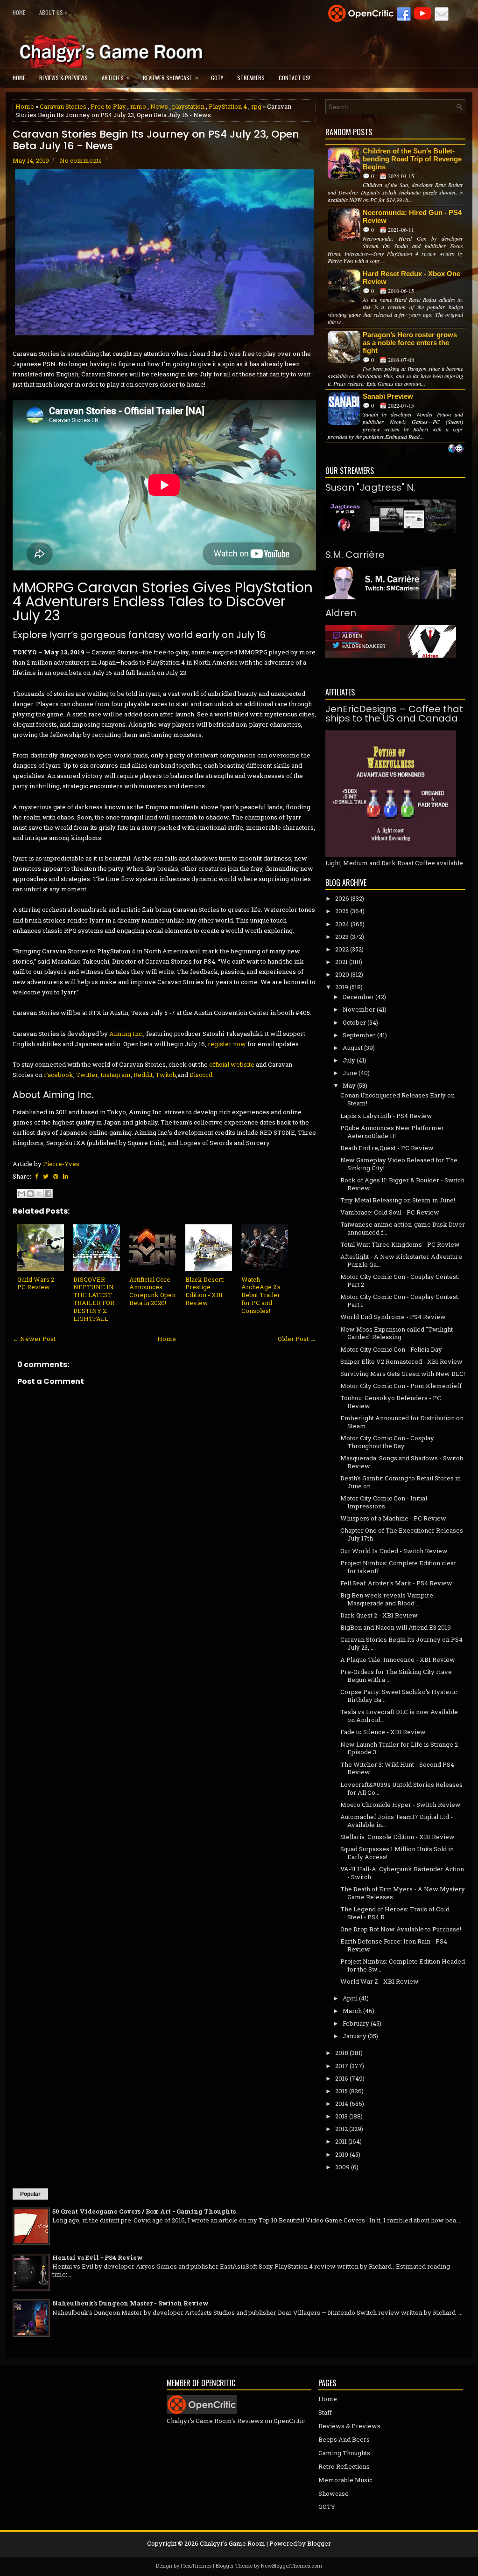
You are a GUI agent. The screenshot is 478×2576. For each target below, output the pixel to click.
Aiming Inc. (126, 1034)
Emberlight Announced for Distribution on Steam (402, 1422)
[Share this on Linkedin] (66, 1176)
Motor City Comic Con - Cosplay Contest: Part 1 (400, 1301)
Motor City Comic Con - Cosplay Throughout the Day (387, 1442)
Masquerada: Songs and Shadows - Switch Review (402, 1462)
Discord (201, 1075)
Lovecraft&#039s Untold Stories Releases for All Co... (401, 1788)
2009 (342, 2167)
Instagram (116, 1075)
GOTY (217, 78)
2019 (342, 987)
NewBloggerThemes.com (292, 2566)
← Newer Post (34, 1339)
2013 (341, 2116)
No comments (81, 160)
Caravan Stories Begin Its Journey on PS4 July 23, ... (401, 1643)
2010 (342, 2154)
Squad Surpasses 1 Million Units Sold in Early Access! (397, 1853)
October (354, 1022)
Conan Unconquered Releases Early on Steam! (397, 1099)
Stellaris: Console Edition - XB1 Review (397, 1837)
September (359, 1035)
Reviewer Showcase (170, 77)
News (159, 106)
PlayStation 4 (228, 106)
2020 (342, 974)
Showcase (334, 2493)
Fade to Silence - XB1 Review (383, 1732)
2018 (342, 2053)
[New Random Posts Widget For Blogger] (456, 449)
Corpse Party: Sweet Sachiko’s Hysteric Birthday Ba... (399, 1696)
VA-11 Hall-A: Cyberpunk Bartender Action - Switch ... (402, 1873)
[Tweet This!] (46, 1176)
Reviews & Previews (63, 78)
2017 (342, 2066)
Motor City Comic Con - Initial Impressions (384, 1502)
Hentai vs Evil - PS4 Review (98, 2257)
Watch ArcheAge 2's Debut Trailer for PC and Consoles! (261, 1295)
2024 (342, 924)
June (350, 1073)
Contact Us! (295, 78)
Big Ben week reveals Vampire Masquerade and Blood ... (387, 1599)
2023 (342, 937)
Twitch (166, 1075)
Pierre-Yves (61, 1164)
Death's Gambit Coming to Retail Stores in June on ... (401, 1482)
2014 (342, 2104)
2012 (341, 2129)
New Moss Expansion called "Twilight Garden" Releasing (397, 1333)
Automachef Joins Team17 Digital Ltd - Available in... (397, 1821)
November (359, 1009)
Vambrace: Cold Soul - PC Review (390, 1212)
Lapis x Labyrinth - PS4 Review (386, 1116)
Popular (30, 2194)
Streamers (251, 78)
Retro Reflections (344, 2466)
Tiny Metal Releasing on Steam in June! (398, 1200)
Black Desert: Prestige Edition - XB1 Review (205, 1291)
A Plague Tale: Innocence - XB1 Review (398, 1659)
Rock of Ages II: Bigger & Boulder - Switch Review (402, 1184)
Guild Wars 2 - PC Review (38, 1283)
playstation (188, 106)
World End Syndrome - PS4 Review (393, 1317)
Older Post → (297, 1339)
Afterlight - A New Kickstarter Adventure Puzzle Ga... (401, 1260)
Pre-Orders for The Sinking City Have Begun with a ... (396, 1676)
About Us (53, 12)
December (358, 997)
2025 (342, 911)
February (356, 2023)
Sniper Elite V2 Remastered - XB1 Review (401, 1361)
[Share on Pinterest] (56, 1176)
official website (232, 1064)
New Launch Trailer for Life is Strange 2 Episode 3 (399, 1748)
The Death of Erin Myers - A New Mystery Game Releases (403, 1893)
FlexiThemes (196, 2566)
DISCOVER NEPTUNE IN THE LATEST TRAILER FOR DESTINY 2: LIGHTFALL (94, 1299)
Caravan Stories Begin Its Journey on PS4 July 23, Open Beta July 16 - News (156, 140)
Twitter (87, 1075)
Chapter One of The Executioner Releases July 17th (402, 1534)
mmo (138, 106)
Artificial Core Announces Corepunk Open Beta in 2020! (152, 1291)
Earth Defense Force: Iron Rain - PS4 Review (394, 1945)
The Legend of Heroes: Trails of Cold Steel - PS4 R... (395, 1913)
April (350, 1998)
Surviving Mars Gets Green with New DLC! (403, 1374)
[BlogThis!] (30, 1194)
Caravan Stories (63, 106)
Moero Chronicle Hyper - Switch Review (401, 1805)
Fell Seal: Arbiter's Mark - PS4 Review (396, 1583)
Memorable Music (345, 2480)
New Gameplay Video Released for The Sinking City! (399, 1164)
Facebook (59, 1075)
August (353, 1048)
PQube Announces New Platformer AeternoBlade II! (392, 1132)
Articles (116, 77)
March (352, 2011)
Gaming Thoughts (344, 2453)
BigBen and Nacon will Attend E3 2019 (396, 1627)
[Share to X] (39, 1194)
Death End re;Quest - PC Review (387, 1148)
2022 (342, 949)
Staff (325, 2412)
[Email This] (21, 1194)
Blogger (319, 2543)
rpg (256, 106)
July (349, 1060)
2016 (342, 2078)
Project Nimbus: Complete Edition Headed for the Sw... (403, 1965)
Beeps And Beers (344, 2439)
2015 (341, 2091)
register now (227, 1044)
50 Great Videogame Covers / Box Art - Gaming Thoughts (144, 2211)
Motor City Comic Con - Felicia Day (391, 1349)
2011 (341, 2141)
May (349, 1085)
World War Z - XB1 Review (380, 1981)
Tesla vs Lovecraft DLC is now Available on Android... (399, 1716)
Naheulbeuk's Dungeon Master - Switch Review (130, 2303)
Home (19, 12)
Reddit (143, 1075)
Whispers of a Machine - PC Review (393, 1518)
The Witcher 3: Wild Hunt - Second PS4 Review (397, 1768)
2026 (342, 898)
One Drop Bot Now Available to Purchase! (401, 1929)
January (355, 2036)
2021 (341, 962)
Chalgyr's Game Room (232, 2543)
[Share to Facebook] (48, 1194)
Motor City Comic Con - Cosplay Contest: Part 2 (400, 1281)
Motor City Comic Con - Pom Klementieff (401, 1386)
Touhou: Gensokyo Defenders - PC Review (391, 1402)
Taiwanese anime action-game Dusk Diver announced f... (403, 1228)
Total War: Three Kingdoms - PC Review (400, 1244)
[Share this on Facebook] (37, 1176)
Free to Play (108, 106)
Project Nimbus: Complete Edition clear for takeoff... (398, 1567)
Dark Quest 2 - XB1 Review (379, 1615)
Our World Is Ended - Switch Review (394, 1551)
